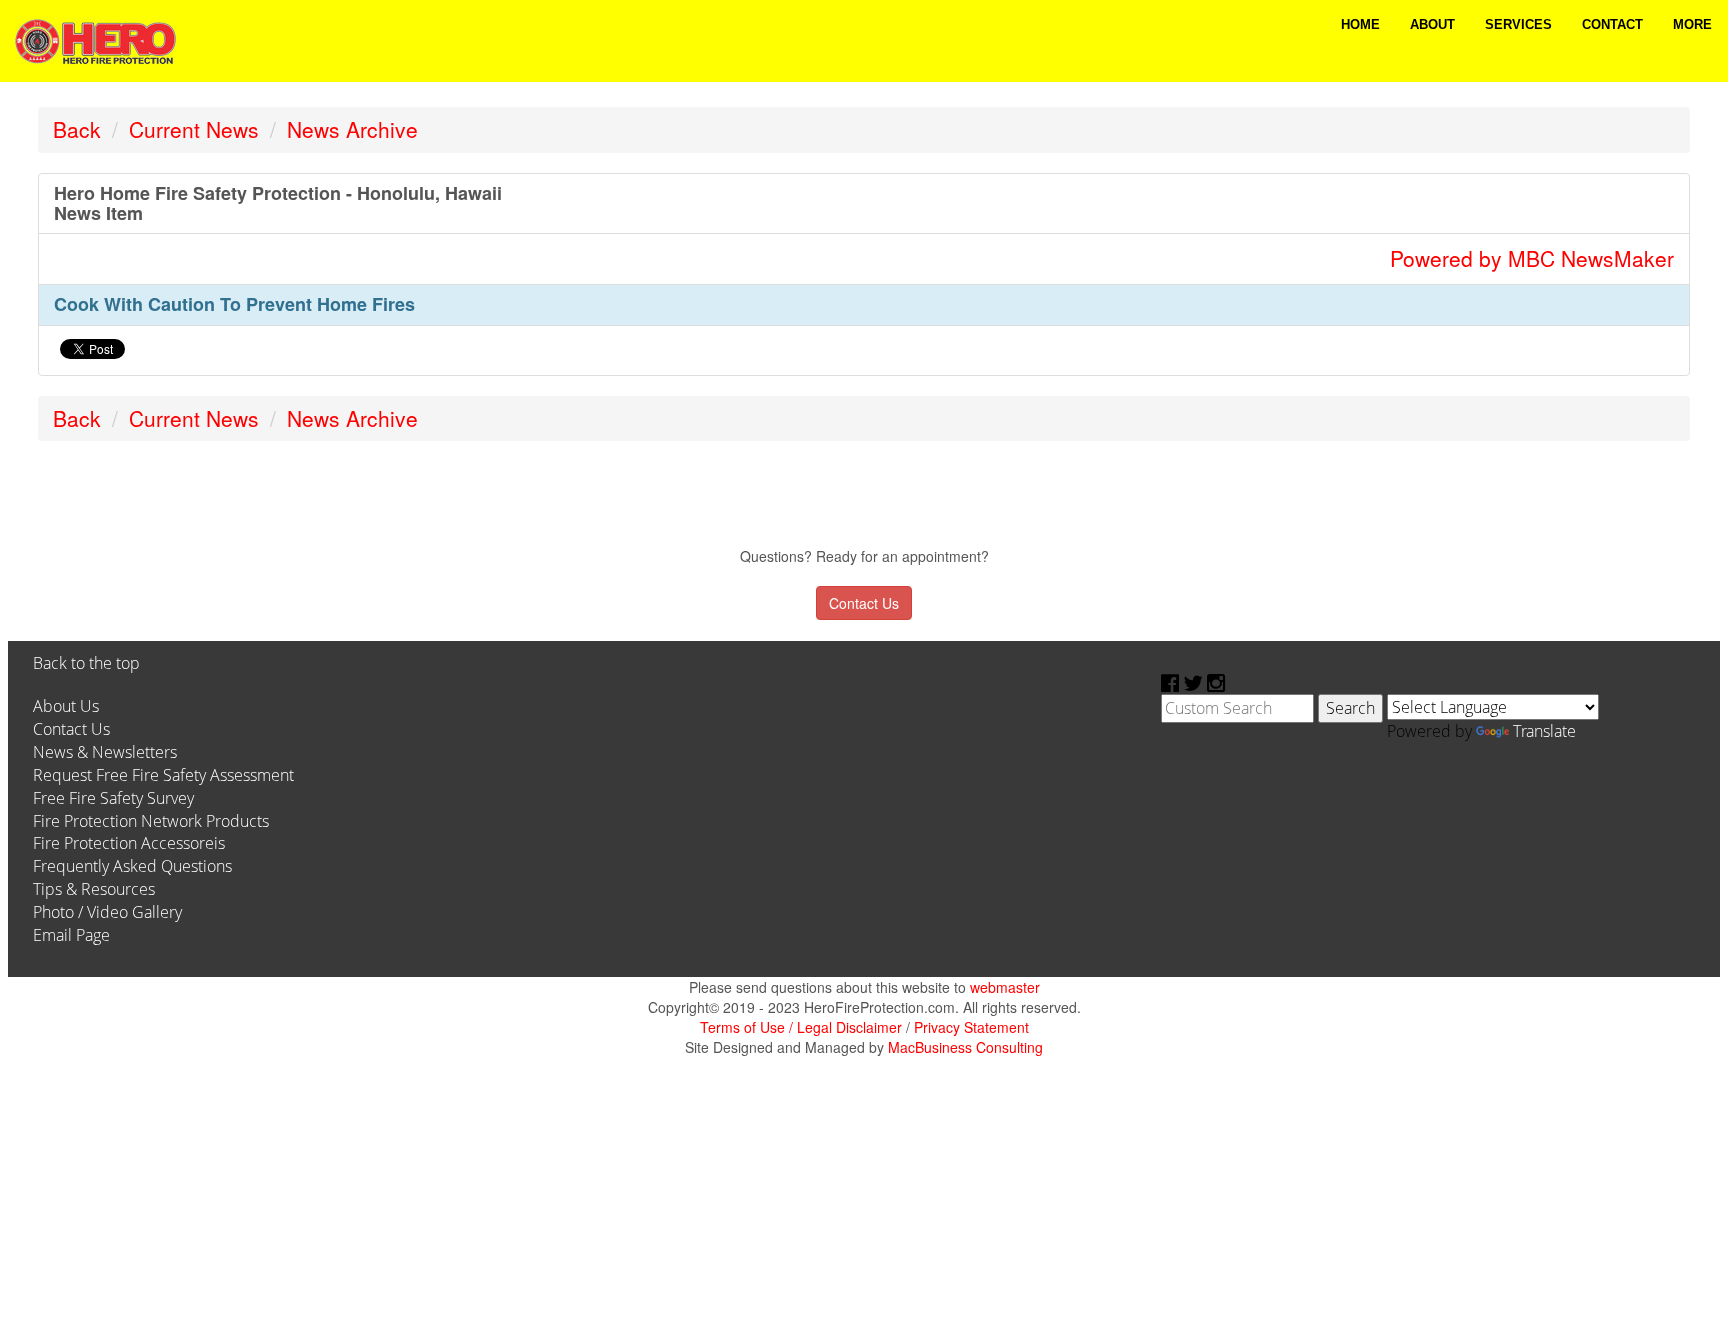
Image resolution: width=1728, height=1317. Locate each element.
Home (1360, 24)
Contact (1612, 24)
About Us (66, 706)
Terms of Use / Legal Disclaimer (801, 1027)
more (1692, 24)
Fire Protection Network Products (151, 821)
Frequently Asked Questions (132, 866)
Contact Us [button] (864, 603)
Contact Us (71, 729)
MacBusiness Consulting (965, 1047)
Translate (1544, 731)
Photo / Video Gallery (107, 912)
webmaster (1005, 987)
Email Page (71, 935)
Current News (194, 129)
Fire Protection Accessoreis (129, 843)
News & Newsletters (105, 752)
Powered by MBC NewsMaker (1532, 258)
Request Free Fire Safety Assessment (163, 775)
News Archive (352, 129)
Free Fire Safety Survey (113, 798)
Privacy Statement (971, 1027)
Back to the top (86, 663)
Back (77, 129)
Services (1518, 24)
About (1432, 24)
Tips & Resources (94, 889)
